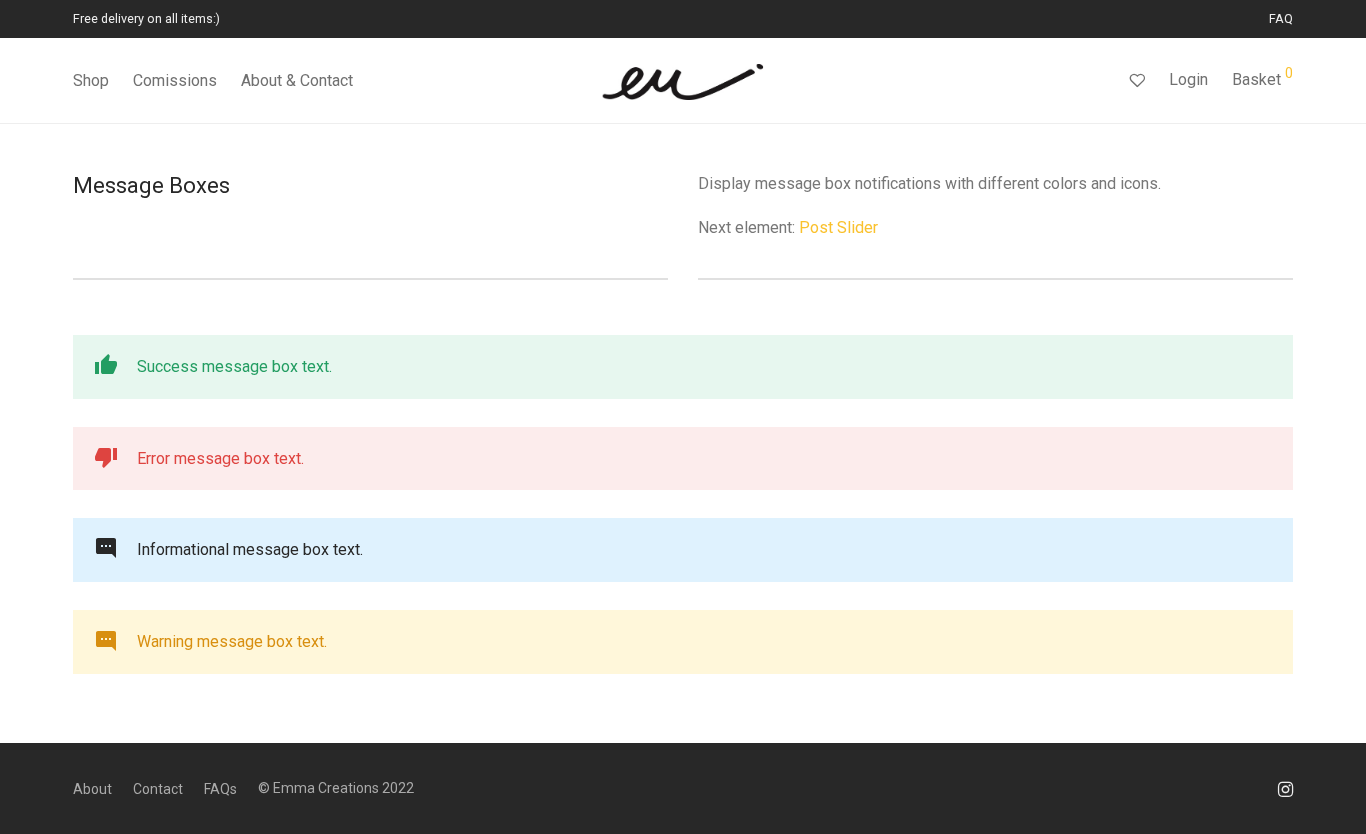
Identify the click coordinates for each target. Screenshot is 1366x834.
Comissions (175, 80)
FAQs (220, 789)
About (92, 789)
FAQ (1281, 19)
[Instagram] (1285, 788)
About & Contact (297, 80)
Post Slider (838, 227)
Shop (91, 80)
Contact (158, 789)
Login (1188, 79)
